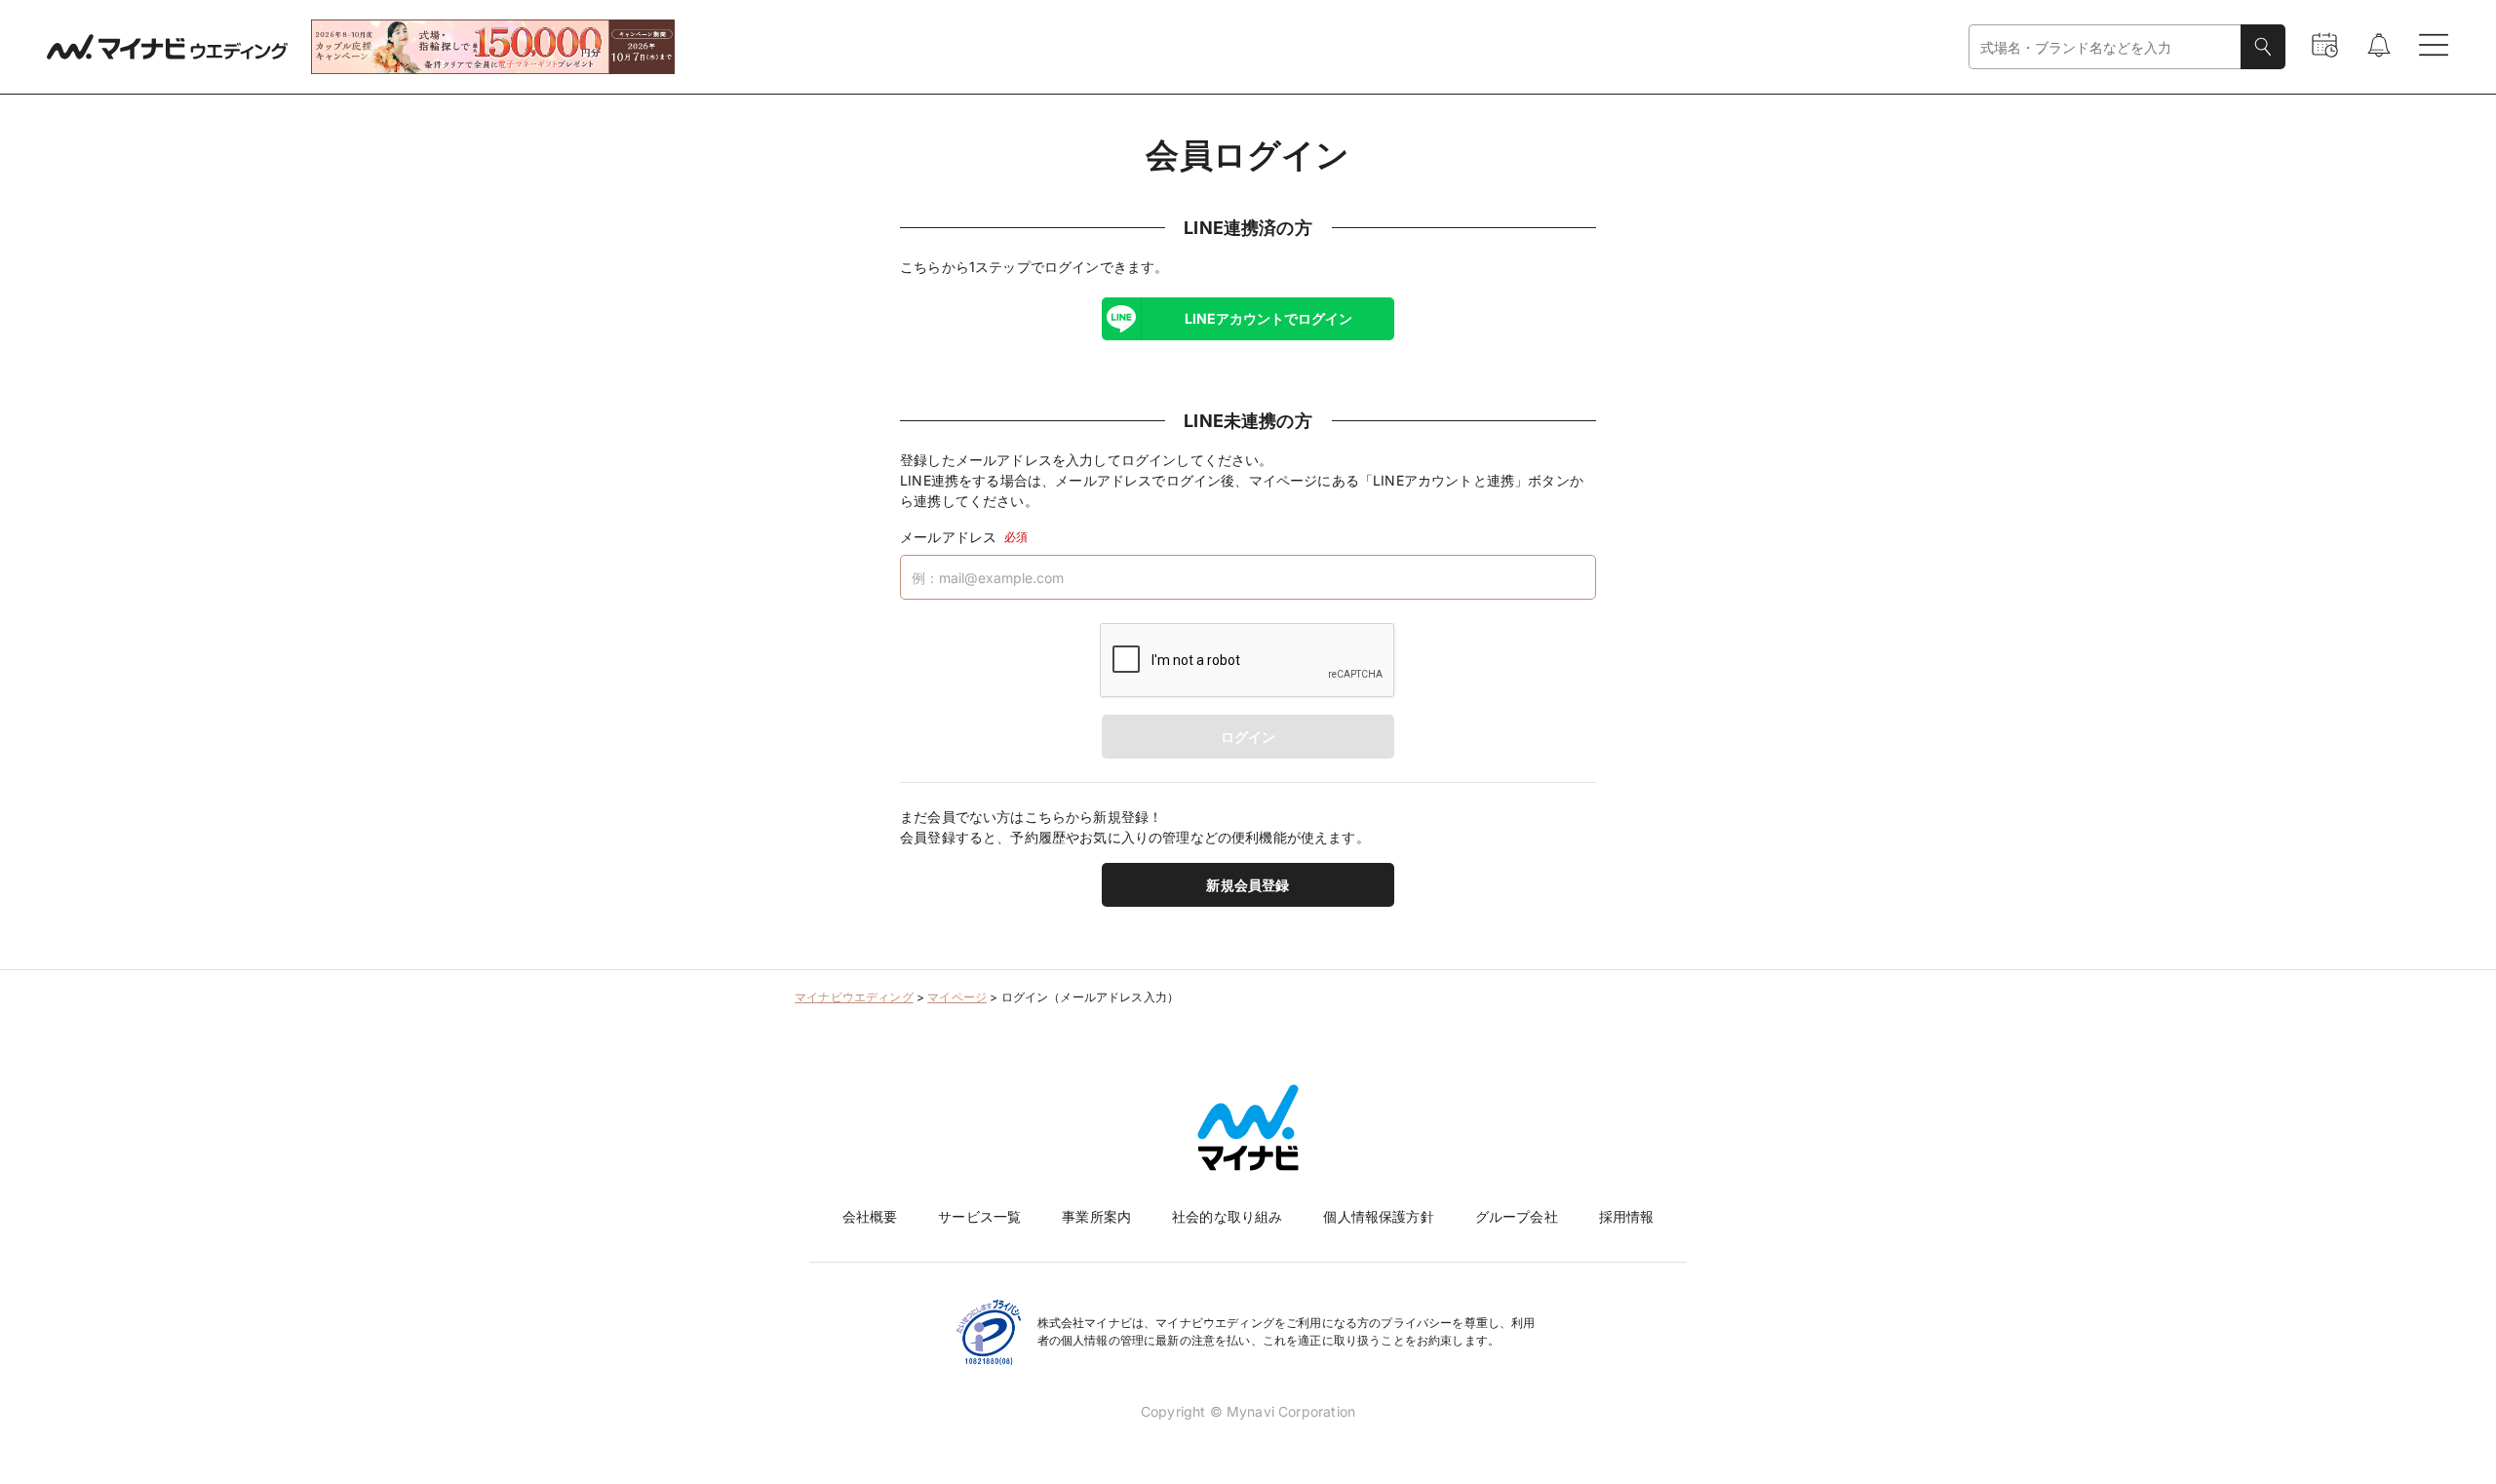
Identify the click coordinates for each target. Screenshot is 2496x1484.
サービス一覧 (979, 1216)
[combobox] (2105, 47)
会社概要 (870, 1216)
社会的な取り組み (1227, 1216)
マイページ (957, 997)
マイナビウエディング (854, 997)
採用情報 (1627, 1216)
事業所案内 (1096, 1216)
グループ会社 (1517, 1216)
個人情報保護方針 (1378, 1216)
